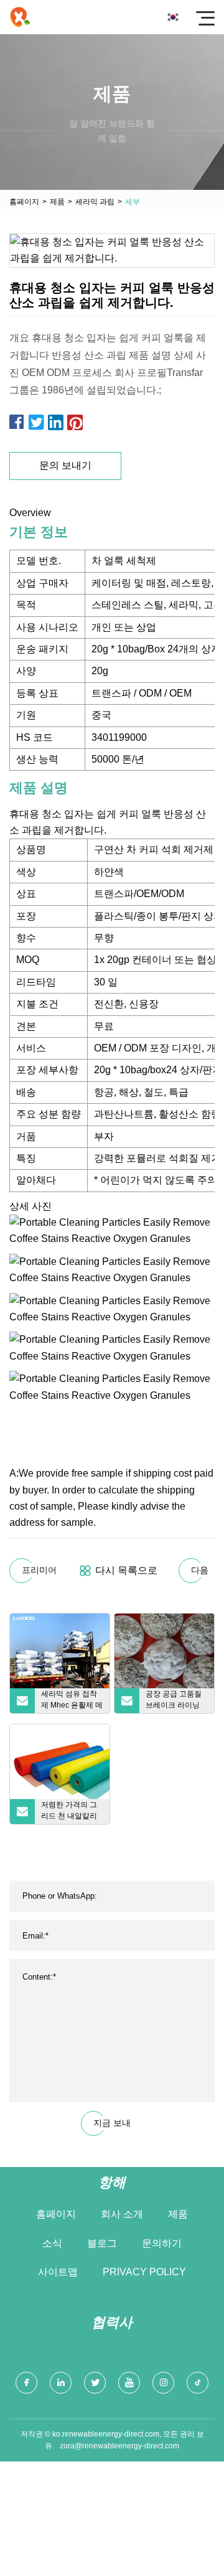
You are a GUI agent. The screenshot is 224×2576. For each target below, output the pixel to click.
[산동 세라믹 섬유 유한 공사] (20, 17)
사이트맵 (58, 2272)
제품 (57, 202)
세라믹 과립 (95, 202)
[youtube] (129, 2383)
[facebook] (26, 2383)
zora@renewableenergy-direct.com (119, 2446)
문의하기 (162, 2243)
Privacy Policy (144, 2272)
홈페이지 (24, 202)
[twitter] (95, 2383)
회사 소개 (122, 2214)
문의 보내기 (65, 465)
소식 (52, 2243)
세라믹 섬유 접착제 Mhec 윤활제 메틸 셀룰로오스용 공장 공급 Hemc (72, 1701)
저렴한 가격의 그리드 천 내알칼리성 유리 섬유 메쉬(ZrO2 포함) (70, 1812)
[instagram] (163, 2383)
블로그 (102, 2243)
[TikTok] (198, 2383)
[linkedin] (61, 2383)
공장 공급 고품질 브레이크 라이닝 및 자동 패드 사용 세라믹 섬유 (175, 1701)
